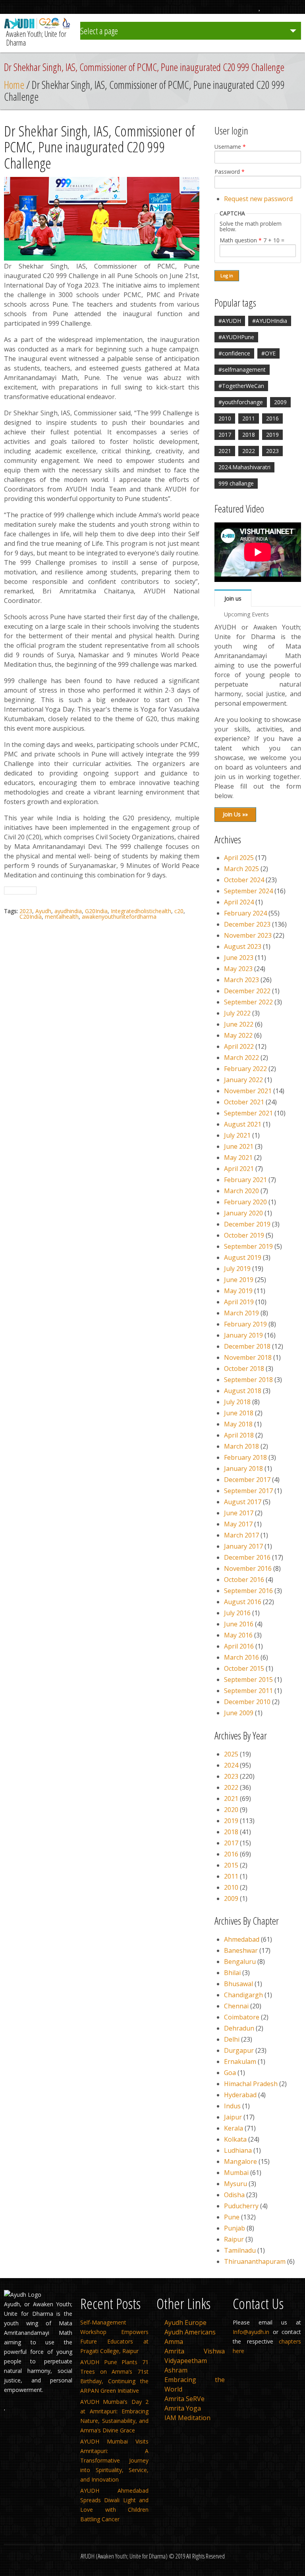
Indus (232, 2106)
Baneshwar (241, 1950)
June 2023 (239, 958)
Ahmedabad (242, 1939)
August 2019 (243, 1257)
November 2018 (248, 1357)
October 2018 (244, 1369)
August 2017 (243, 1502)
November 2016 (248, 1568)
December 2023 (247, 924)
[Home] (38, 27)
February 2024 (245, 913)
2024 (231, 1765)
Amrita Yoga (183, 2408)
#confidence (234, 353)
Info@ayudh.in (251, 2332)
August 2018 (243, 1391)
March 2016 (241, 1657)
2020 (231, 1810)
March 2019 (241, 1313)
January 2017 (243, 1546)
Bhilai (232, 1973)
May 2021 (238, 1157)
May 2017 (238, 1524)
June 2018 (239, 1413)
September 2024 (248, 891)
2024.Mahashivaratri (244, 467)
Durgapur (239, 2050)
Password (230, 172)
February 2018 (245, 1457)
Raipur (234, 2239)
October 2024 (244, 880)
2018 (249, 435)
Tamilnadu (240, 2250)
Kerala (234, 2128)
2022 (249, 451)
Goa (230, 2073)
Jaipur (233, 2117)
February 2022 (245, 1069)
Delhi (232, 2039)
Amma (174, 2342)
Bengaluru (240, 1962)
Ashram (176, 2370)
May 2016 (238, 1635)
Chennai (236, 2006)
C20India (31, 917)
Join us (233, 598)
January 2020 (243, 1213)
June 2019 (239, 1280)
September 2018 (248, 1380)
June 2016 (239, 1624)
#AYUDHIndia (270, 321)
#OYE (268, 353)
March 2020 (241, 1191)
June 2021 (239, 1146)
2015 (231, 1865)
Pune (232, 2217)
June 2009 (239, 1713)
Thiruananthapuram (255, 2261)
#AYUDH (230, 321)
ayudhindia (68, 911)
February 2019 (245, 1324)
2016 (272, 418)
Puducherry (241, 2206)
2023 (26, 911)
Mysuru (236, 2184)
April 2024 (239, 902)
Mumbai (236, 2173)
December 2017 (247, 1480)
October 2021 (244, 1102)
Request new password (258, 199)
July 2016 (237, 1613)
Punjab (235, 2228)
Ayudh (43, 911)
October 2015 (244, 1668)
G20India (96, 911)
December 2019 (247, 1224)
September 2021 (248, 1113)
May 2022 (238, 1035)
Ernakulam (240, 2062)
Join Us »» (235, 814)
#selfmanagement (242, 370)
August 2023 (243, 946)
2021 (225, 451)
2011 (249, 418)
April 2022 (239, 1046)
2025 (231, 1754)
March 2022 (241, 1058)
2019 (272, 435)
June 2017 (239, 1513)
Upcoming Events (246, 614)
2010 (225, 418)
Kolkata (235, 2139)
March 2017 (241, 1535)
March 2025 (241, 869)
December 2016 (247, 1557)
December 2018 (247, 1346)
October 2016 (244, 1580)
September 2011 (248, 1691)
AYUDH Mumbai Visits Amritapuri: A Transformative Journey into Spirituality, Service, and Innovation (114, 2460)
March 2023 (241, 980)
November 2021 (248, 1091)
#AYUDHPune (236, 337)
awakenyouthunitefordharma (119, 917)
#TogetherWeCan (241, 386)
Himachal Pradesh (251, 2084)
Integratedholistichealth (141, 911)
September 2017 (248, 1491)
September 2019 (248, 1246)
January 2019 (243, 1335)
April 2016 (239, 1646)
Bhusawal (238, 1984)
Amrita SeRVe (184, 2399)
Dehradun (239, 2028)
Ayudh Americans (190, 2332)
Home (14, 85)
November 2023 (248, 935)
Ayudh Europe (185, 2323)
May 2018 (238, 1424)
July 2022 (237, 1013)
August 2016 (243, 1602)
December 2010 (247, 1702)
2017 (225, 435)
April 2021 (239, 1169)
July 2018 (237, 1402)
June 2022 (239, 1024)
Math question (241, 240)
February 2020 (245, 1202)
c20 (179, 911)
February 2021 (245, 1180)
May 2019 (238, 1291)
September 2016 (248, 1591)
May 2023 (238, 969)
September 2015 (248, 1680)
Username (230, 147)
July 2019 (237, 1269)
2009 (280, 402)
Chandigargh (243, 1995)
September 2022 (248, 1002)
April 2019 (239, 1302)
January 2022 (243, 1080)
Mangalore (240, 2161)
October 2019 (244, 1235)
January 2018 (243, 1468)
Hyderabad (240, 2095)
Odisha (234, 2195)
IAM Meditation (187, 2418)
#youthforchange (241, 402)
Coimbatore (242, 2017)
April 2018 (239, 1435)
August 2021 (243, 1124)
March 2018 (241, 1446)
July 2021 (237, 1135)
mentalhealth (62, 917)
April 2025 (239, 858)
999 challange (236, 483)
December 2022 (247, 991)
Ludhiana (238, 2150)
